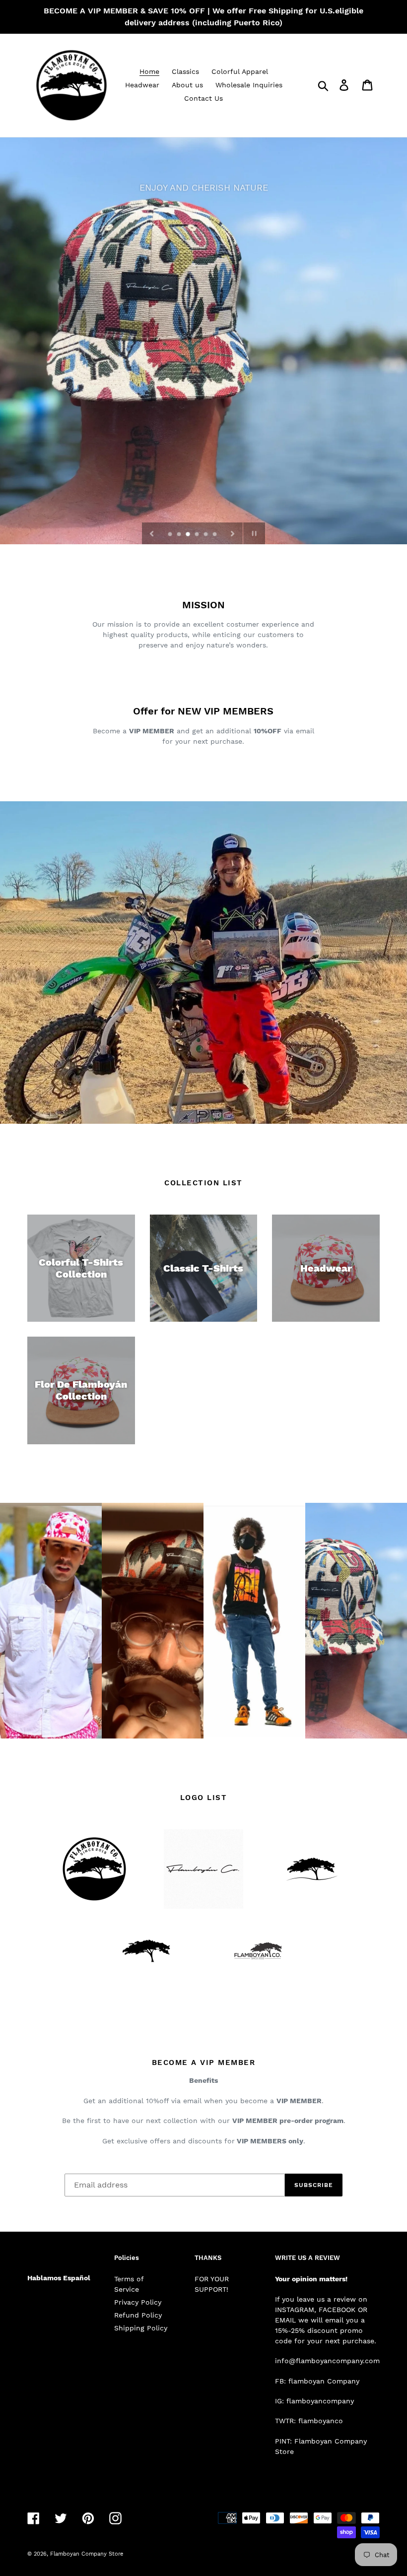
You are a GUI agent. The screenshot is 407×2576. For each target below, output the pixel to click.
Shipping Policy (141, 2328)
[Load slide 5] (206, 535)
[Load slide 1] (171, 535)
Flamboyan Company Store (87, 2554)
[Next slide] (233, 533)
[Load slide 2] (180, 535)
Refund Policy (138, 2315)
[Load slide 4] (198, 535)
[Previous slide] (152, 533)
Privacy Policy (138, 2302)
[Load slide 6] (215, 535)
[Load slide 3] (189, 535)
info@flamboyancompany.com (327, 2361)
